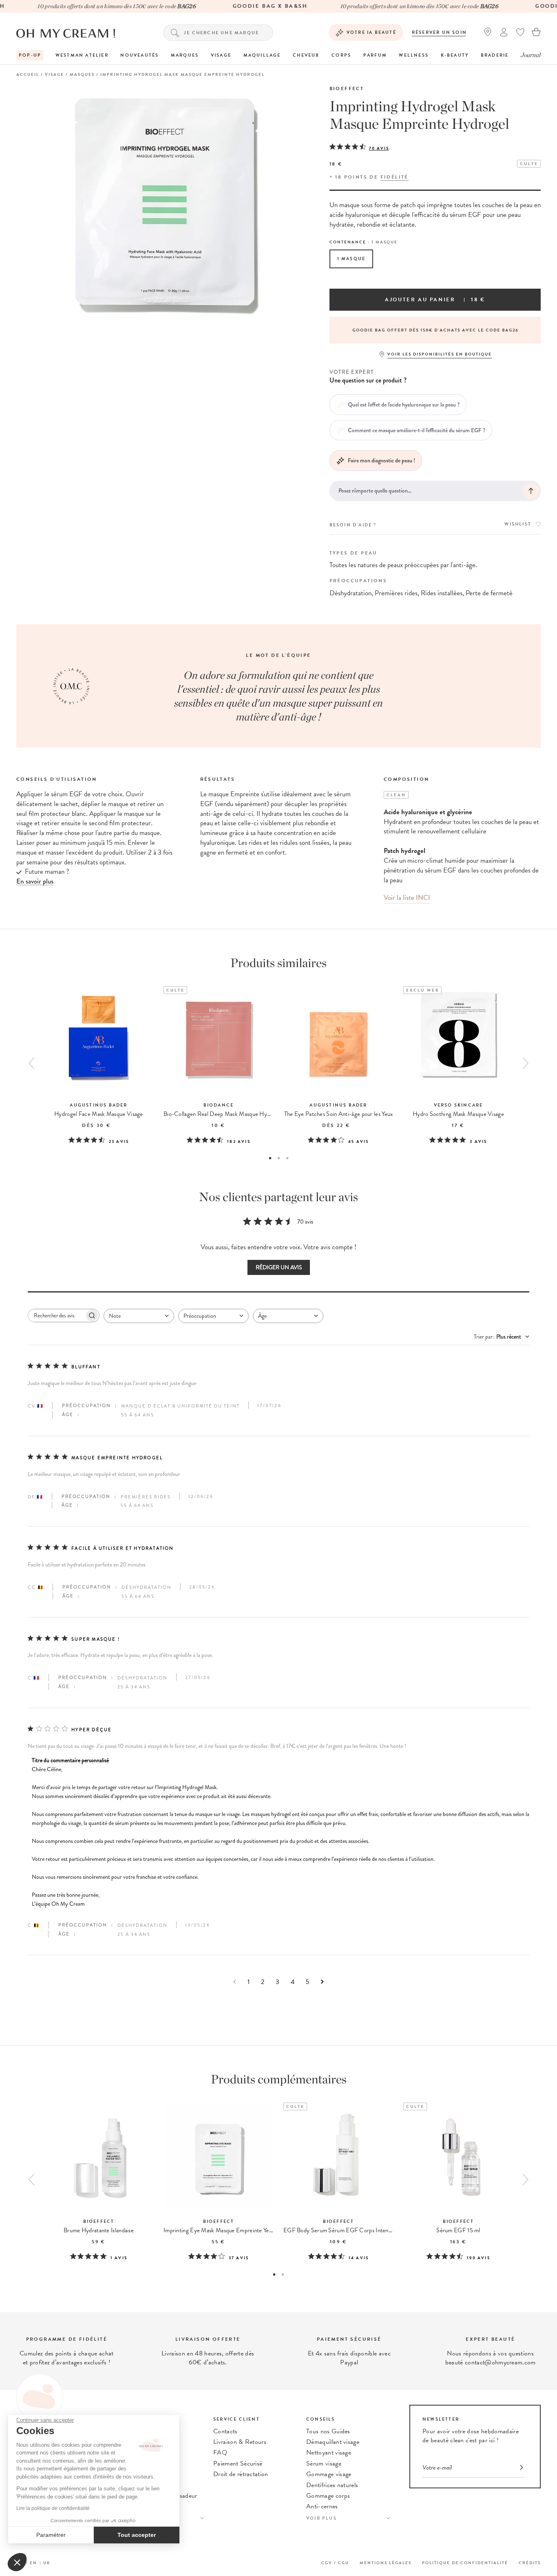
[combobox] (139, 1316)
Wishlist (518, 524)
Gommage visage (329, 2474)
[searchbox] (56, 1316)
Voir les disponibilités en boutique (440, 354)
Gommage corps (328, 2496)
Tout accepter (137, 2535)
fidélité (395, 177)
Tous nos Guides (328, 2431)
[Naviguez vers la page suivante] (322, 1982)
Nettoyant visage (329, 2452)
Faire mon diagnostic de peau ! (381, 460)
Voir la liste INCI (407, 898)
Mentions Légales (386, 2563)
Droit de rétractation (241, 2474)
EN (33, 2563)
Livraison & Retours (240, 2442)
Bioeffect (347, 88)
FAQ (220, 2452)
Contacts (225, 2431)
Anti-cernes (322, 2506)
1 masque (351, 259)
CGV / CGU (335, 2563)
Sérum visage (324, 2463)
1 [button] (270, 1158)
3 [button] (287, 1158)
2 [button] (279, 1158)
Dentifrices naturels (332, 2485)
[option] (435, 330)
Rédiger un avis (279, 1267)
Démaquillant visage (333, 2442)
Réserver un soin (439, 32)
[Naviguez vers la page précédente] (235, 1982)
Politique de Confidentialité (465, 2563)
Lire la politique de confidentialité (53, 2508)
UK (47, 2563)
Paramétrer (51, 2535)
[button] (17, 2562)
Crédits (530, 2563)
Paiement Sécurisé (238, 2463)
